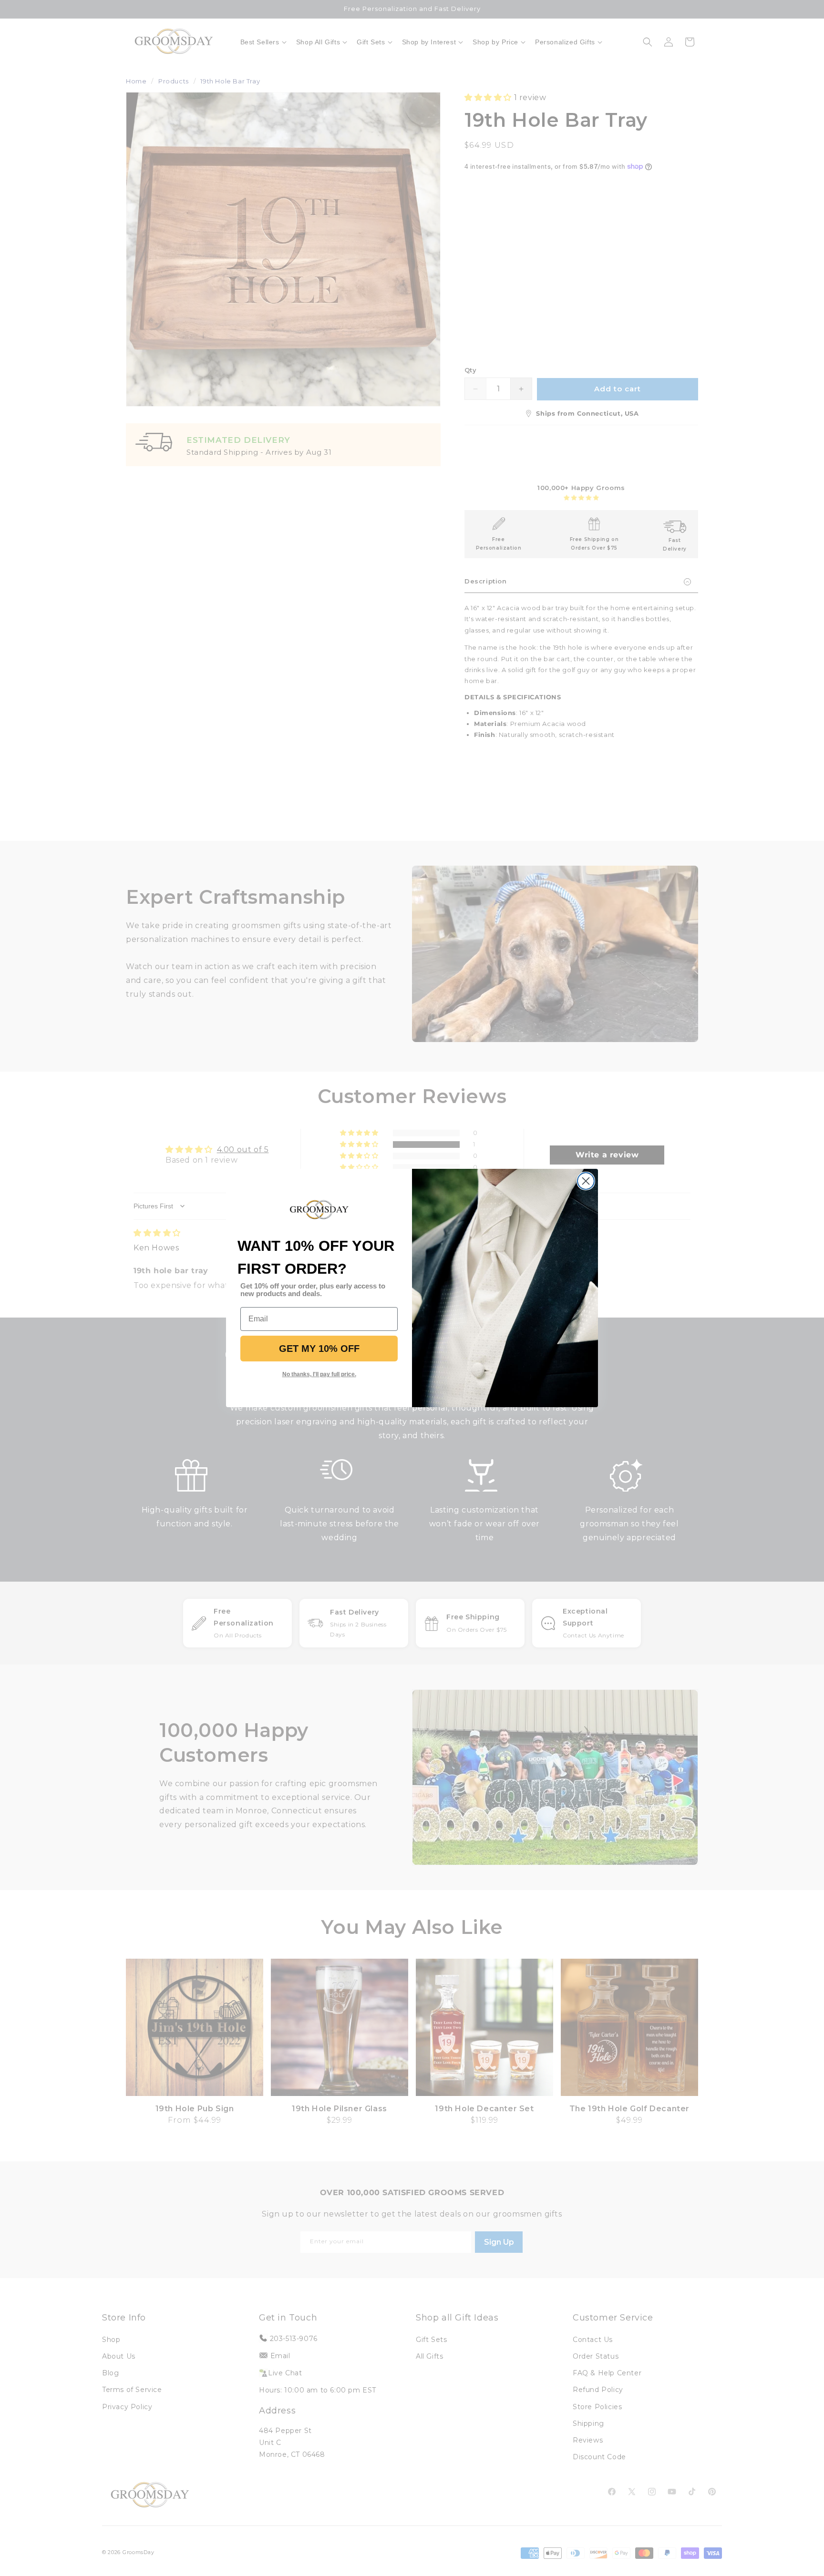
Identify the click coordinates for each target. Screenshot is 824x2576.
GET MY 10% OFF (319, 1349)
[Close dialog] (586, 1181)
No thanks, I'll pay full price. (319, 1374)
